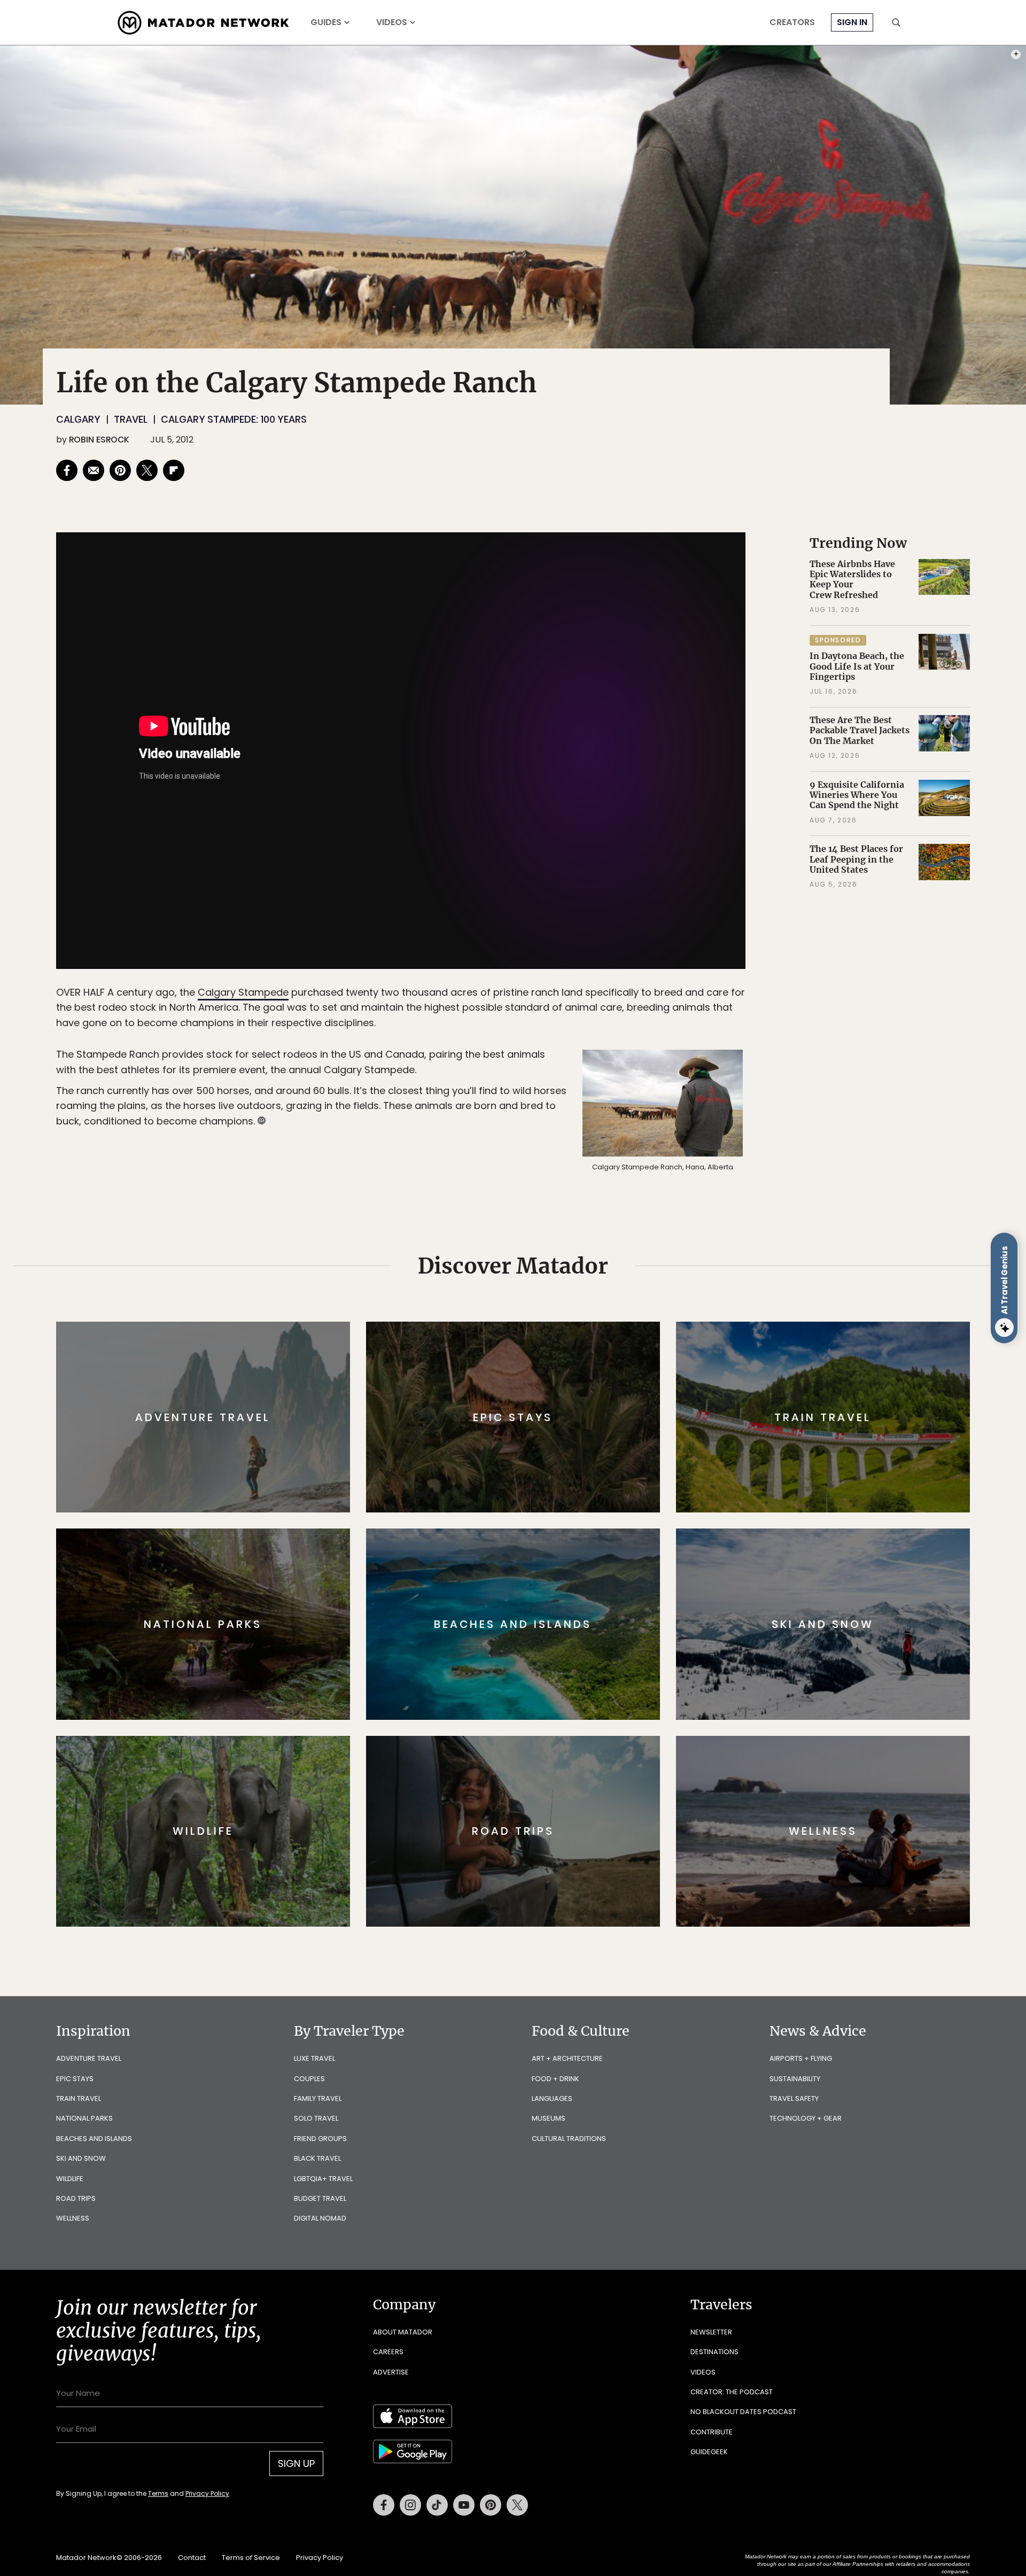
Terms (528, 1360)
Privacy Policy (577, 1360)
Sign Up (620, 1333)
